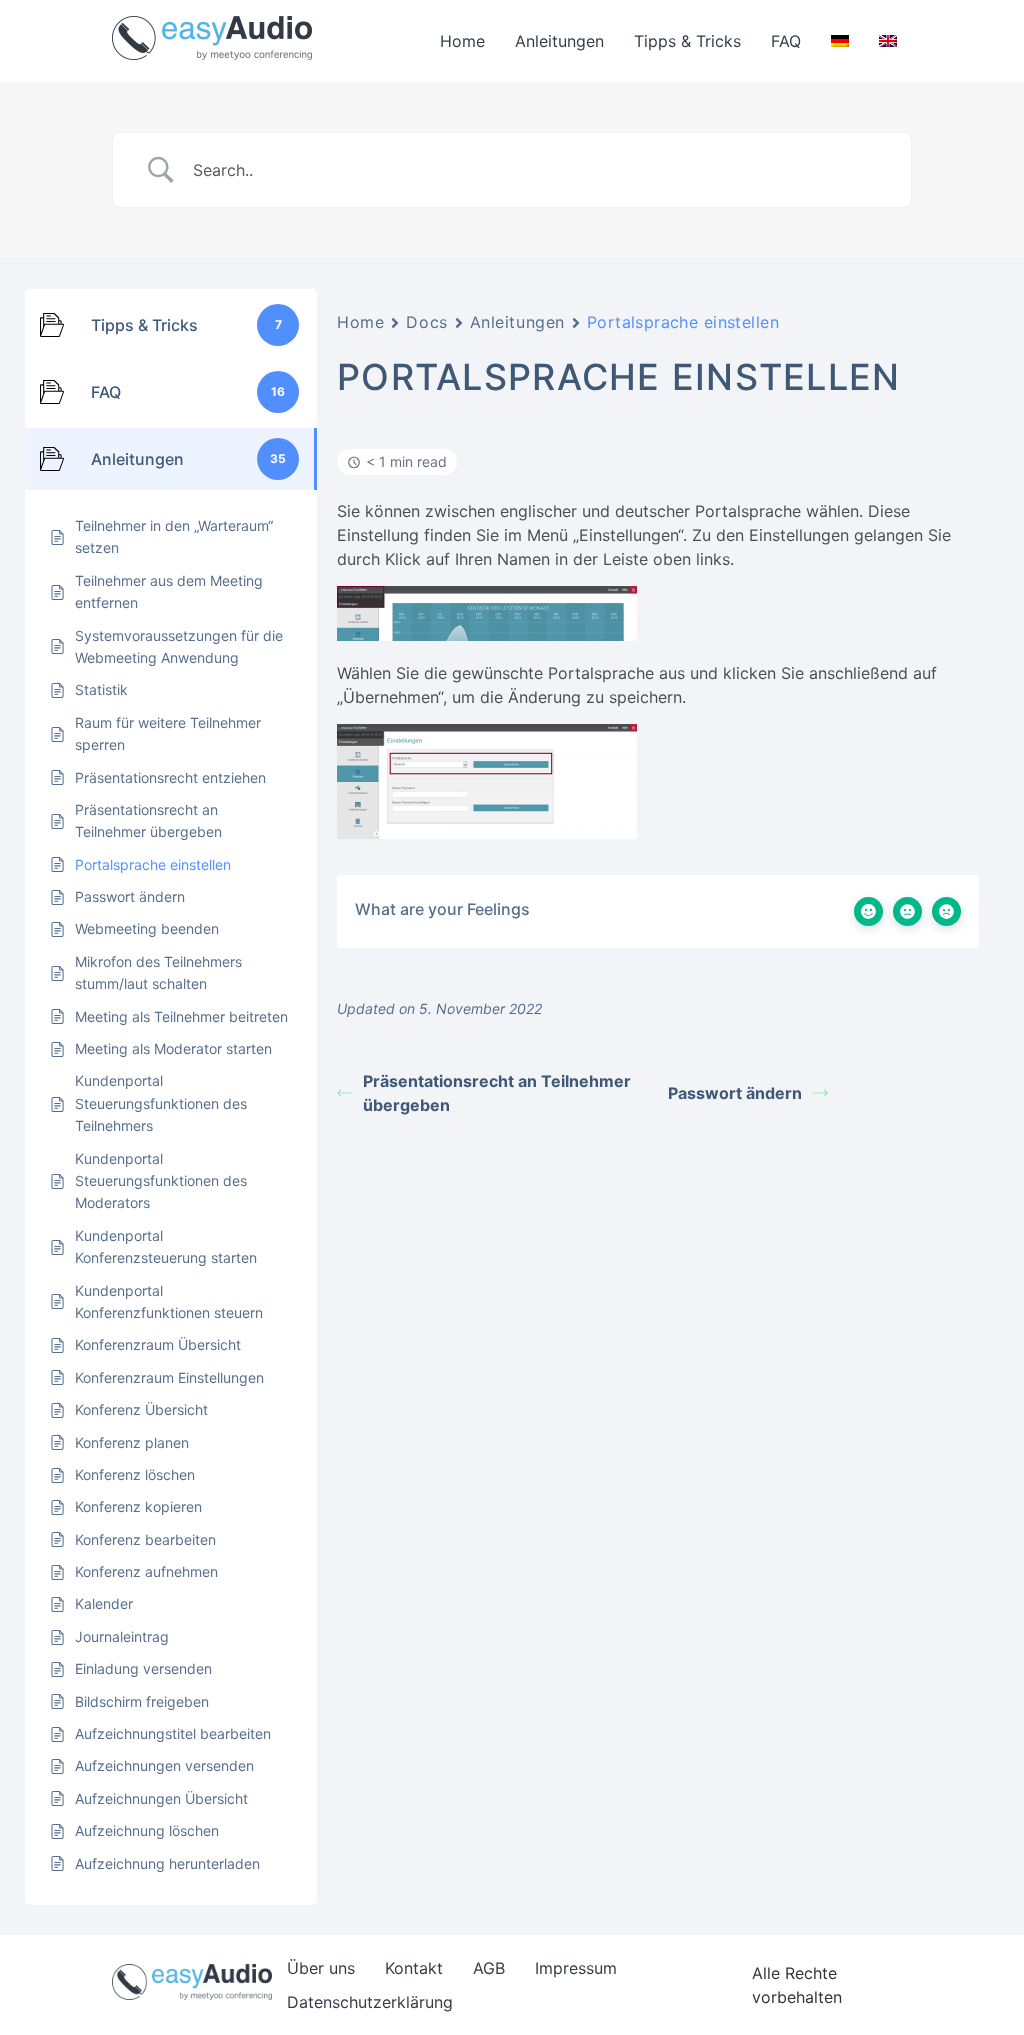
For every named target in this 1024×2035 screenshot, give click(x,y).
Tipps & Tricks (687, 41)
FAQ (786, 41)
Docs (426, 322)
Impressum (576, 1968)
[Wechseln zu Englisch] (888, 41)
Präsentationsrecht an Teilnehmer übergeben (497, 1093)
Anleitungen (559, 41)
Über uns (321, 1968)
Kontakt (414, 1968)
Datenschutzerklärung (370, 2002)
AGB (489, 1968)
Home (462, 41)
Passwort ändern (735, 1093)
